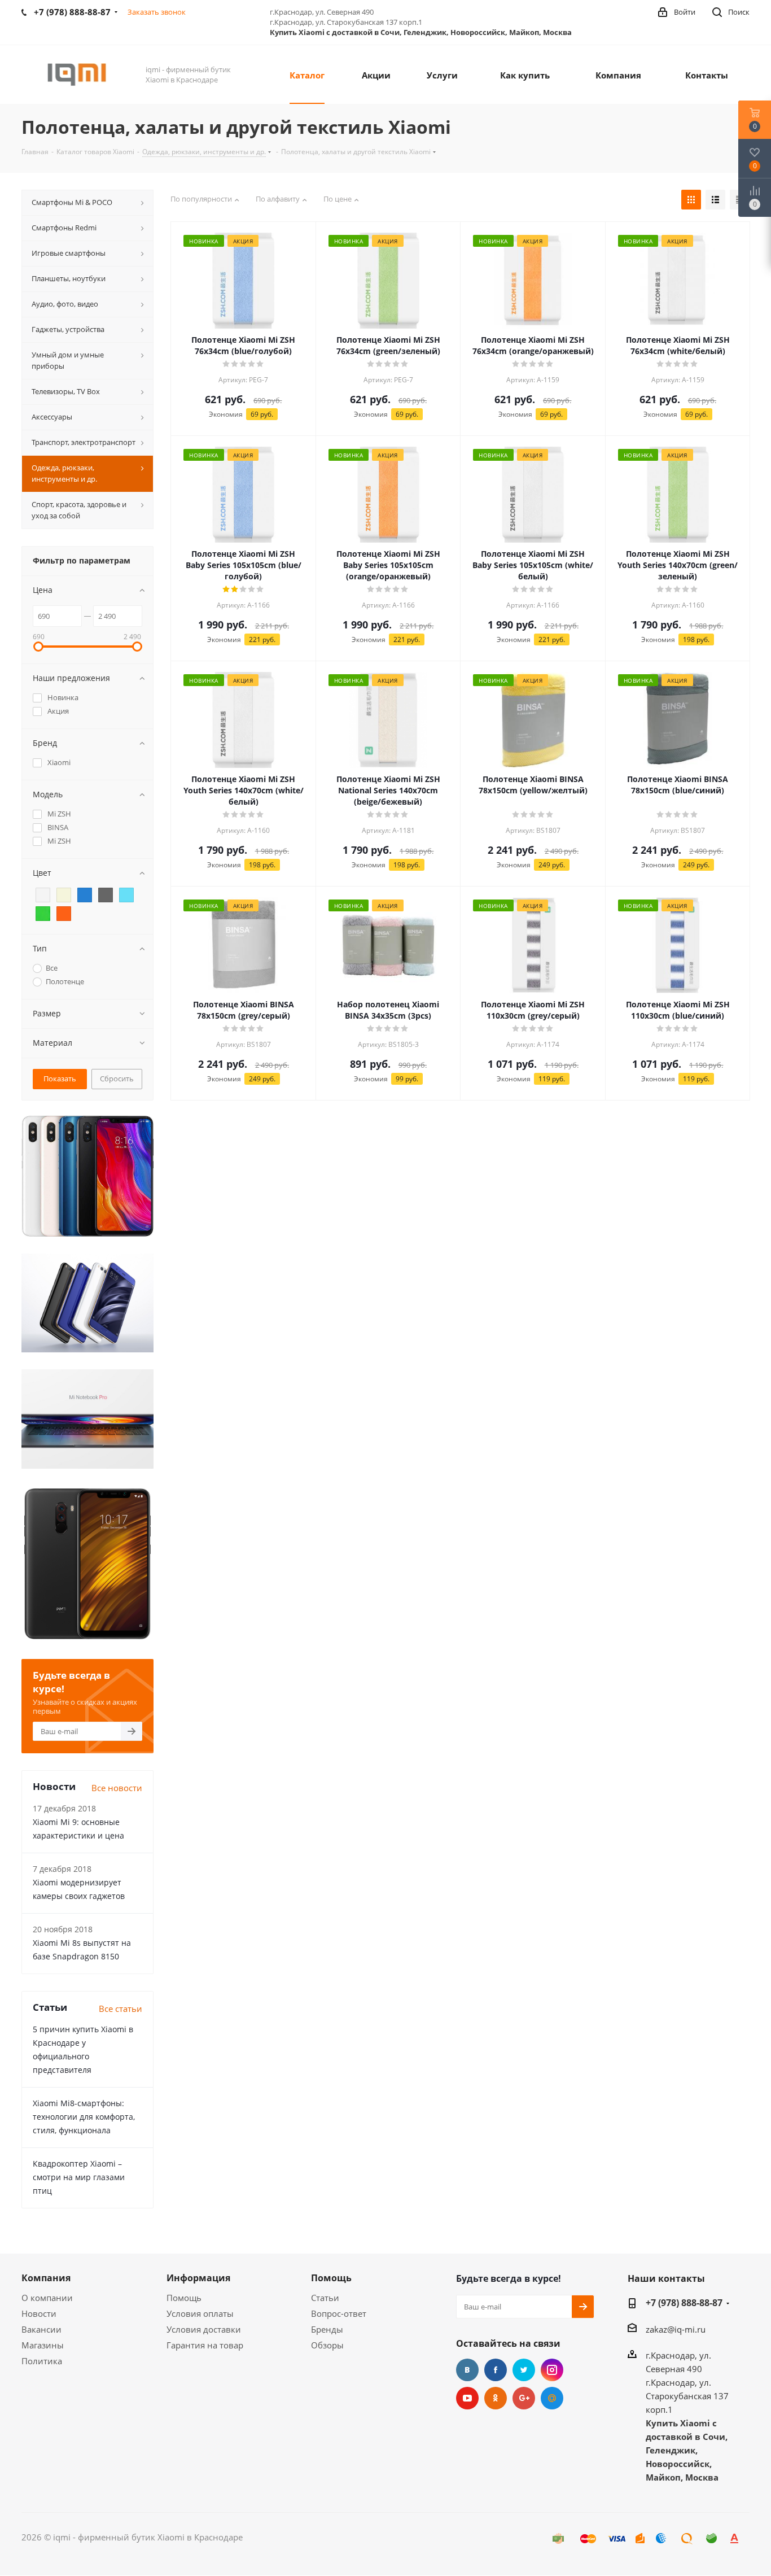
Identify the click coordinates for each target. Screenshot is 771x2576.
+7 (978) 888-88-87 (684, 2303)
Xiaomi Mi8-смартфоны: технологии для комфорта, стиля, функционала (84, 2117)
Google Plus (524, 2398)
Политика (42, 2361)
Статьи (325, 2298)
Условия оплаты (200, 2313)
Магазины (43, 2345)
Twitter (524, 2370)
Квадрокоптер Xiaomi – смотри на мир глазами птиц (79, 2177)
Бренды (327, 2329)
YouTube (467, 2398)
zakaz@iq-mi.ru (676, 2329)
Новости (39, 2313)
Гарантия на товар (205, 2345)
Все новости (117, 1788)
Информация (198, 2278)
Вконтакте (467, 2370)
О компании (47, 2298)
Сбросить (117, 1079)
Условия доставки (204, 2329)
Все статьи (121, 2009)
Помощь (184, 2298)
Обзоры (327, 2345)
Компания (46, 2278)
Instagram (552, 2370)
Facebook (496, 2370)
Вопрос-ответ (339, 2313)
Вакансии (41, 2329)
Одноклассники (496, 2398)
